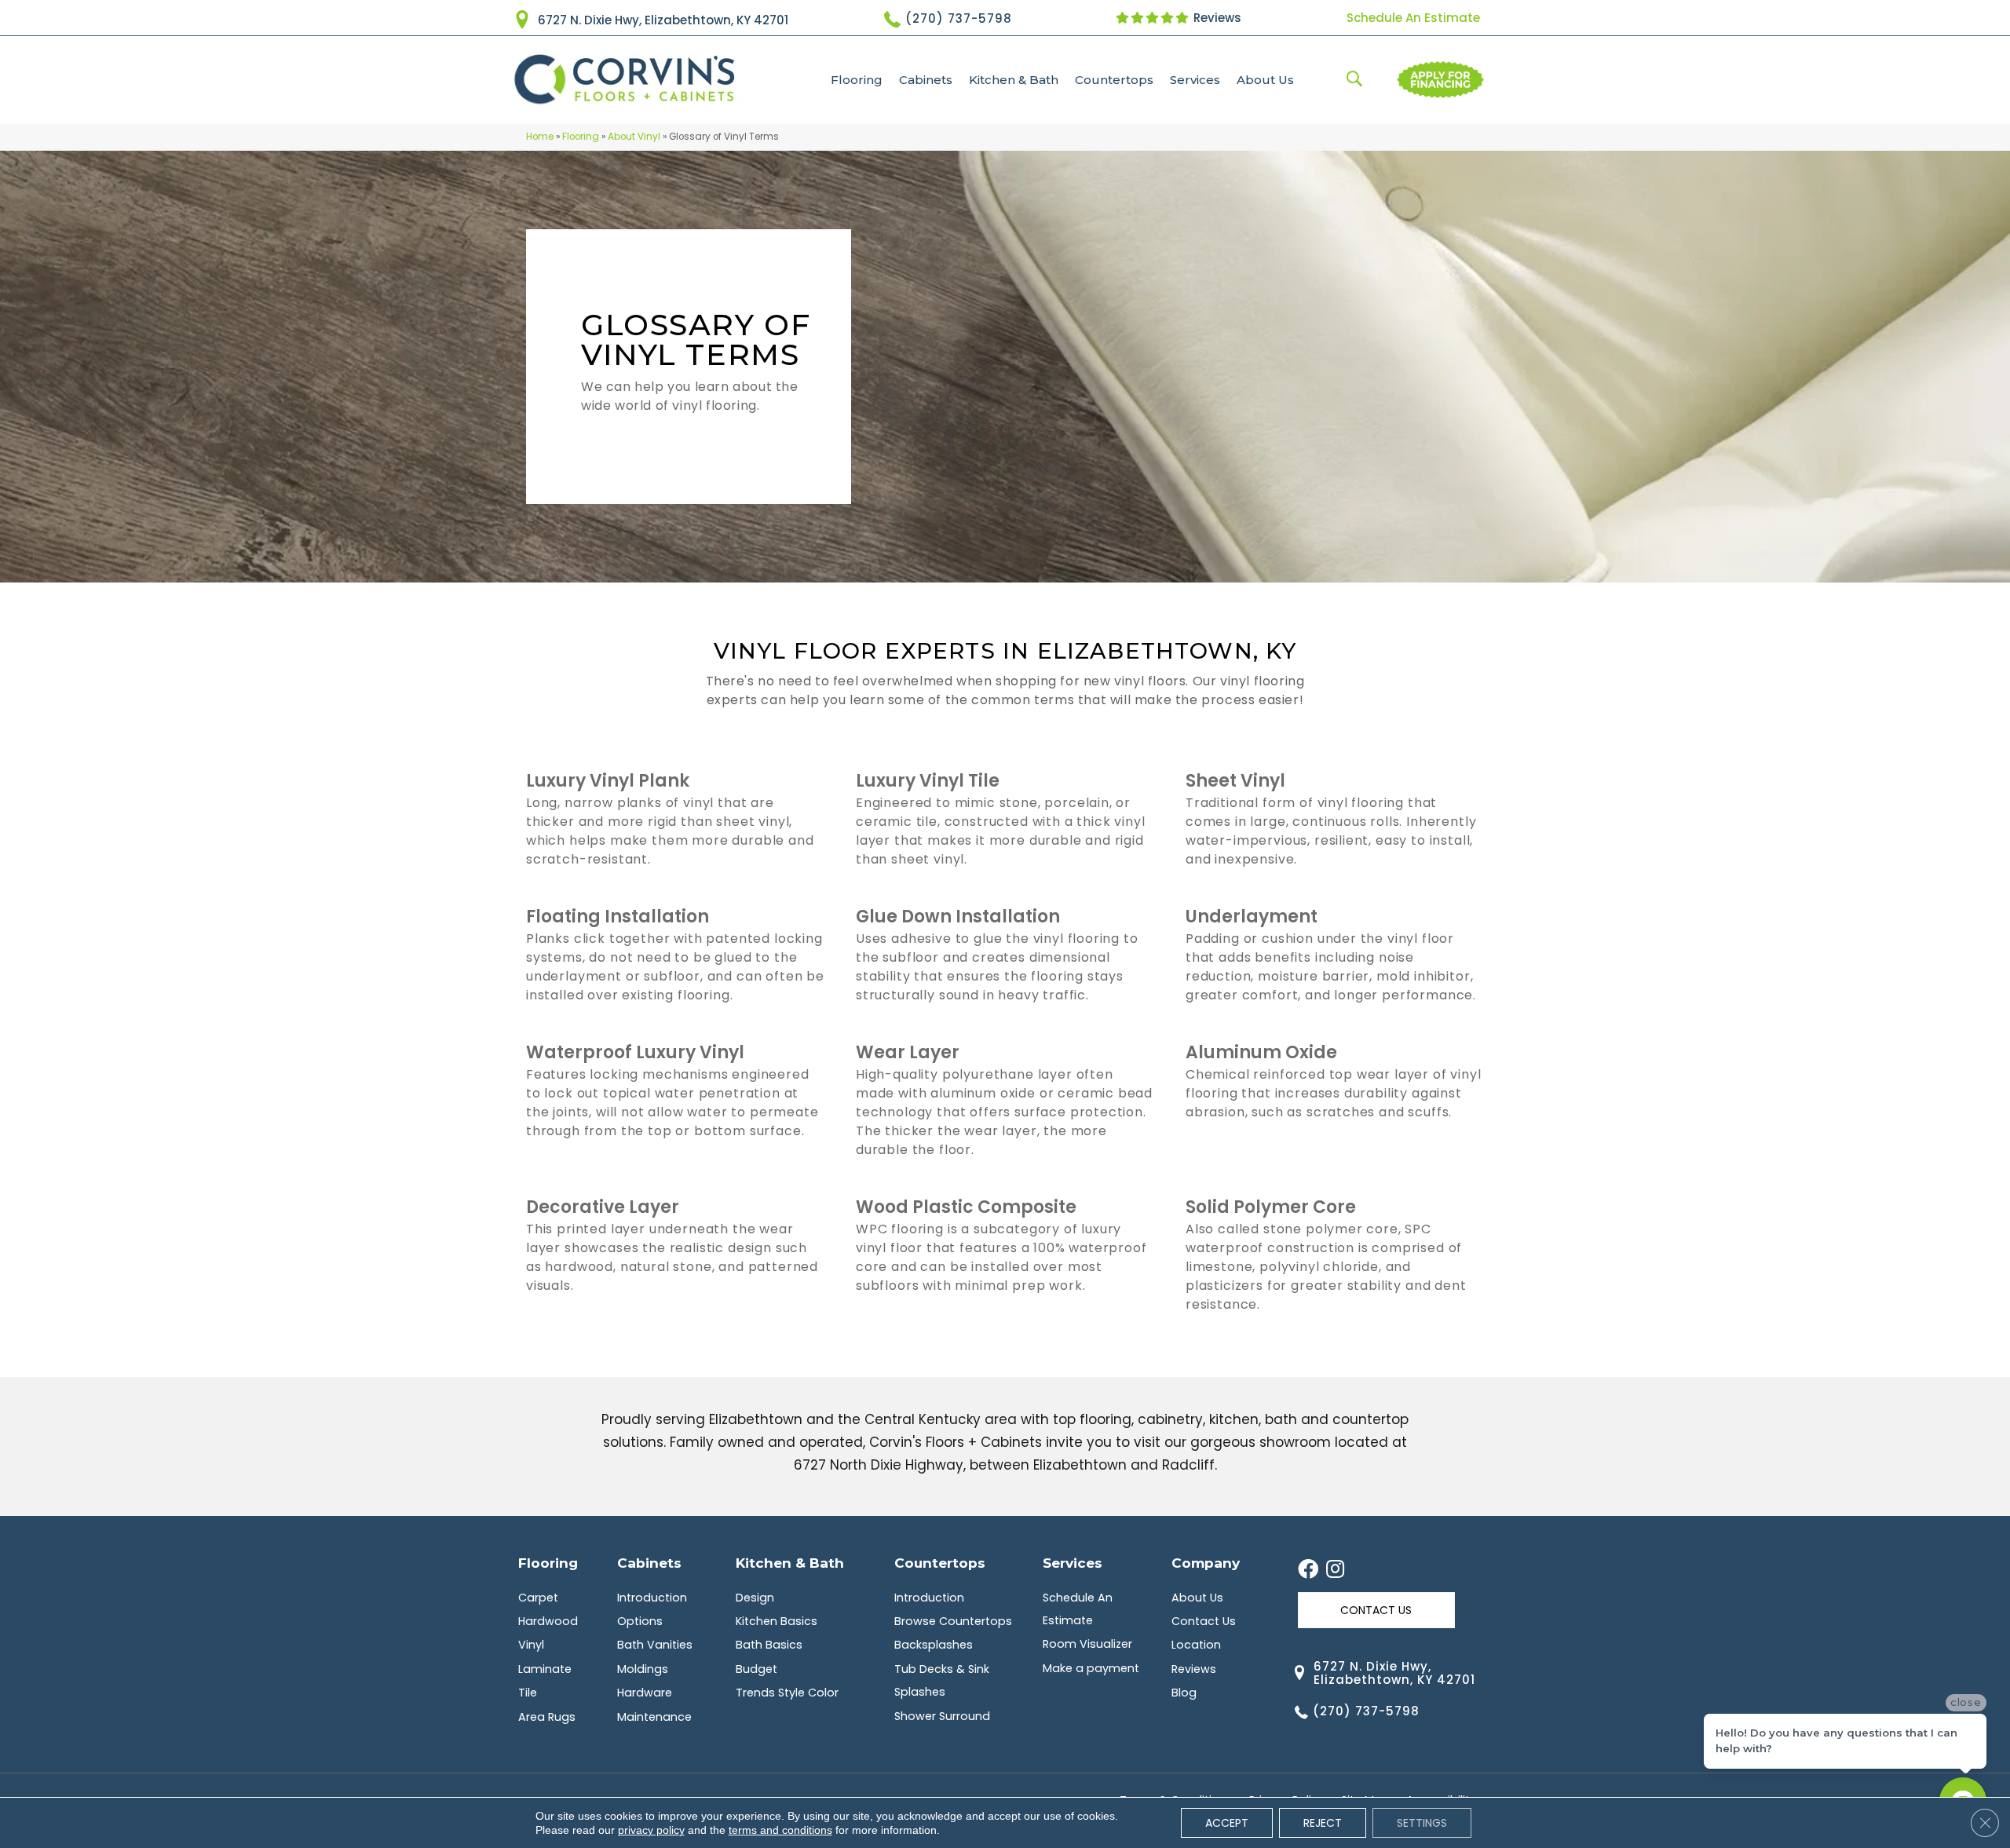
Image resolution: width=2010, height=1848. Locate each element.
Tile (528, 1693)
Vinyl (531, 1645)
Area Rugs (547, 1717)
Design (755, 1598)
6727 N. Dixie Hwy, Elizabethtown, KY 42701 (663, 20)
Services (1195, 80)
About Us (1265, 80)
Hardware (645, 1693)
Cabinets (926, 80)
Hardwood (548, 1621)
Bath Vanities (655, 1645)
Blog (1184, 1693)
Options (640, 1621)
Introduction (652, 1598)
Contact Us (1204, 1621)
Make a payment (1091, 1668)
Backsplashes (934, 1645)
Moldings (643, 1669)
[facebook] (1308, 1570)
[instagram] (1335, 1570)
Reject (1323, 1823)
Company (1206, 1563)
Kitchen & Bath (1014, 80)
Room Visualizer (1087, 1644)
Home (540, 137)
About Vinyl (634, 137)
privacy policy (651, 1830)
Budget (756, 1669)
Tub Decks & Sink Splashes (942, 1680)
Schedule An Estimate (1413, 18)
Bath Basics (769, 1645)
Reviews (1216, 18)
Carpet (538, 1598)
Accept (1227, 1823)
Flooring (857, 80)
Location (1196, 1645)
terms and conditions (780, 1830)
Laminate (545, 1669)
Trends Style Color (787, 1693)
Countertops (1114, 80)
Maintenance (654, 1717)
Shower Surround (942, 1716)
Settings (1422, 1823)
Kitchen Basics (777, 1621)
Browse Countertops (953, 1621)
